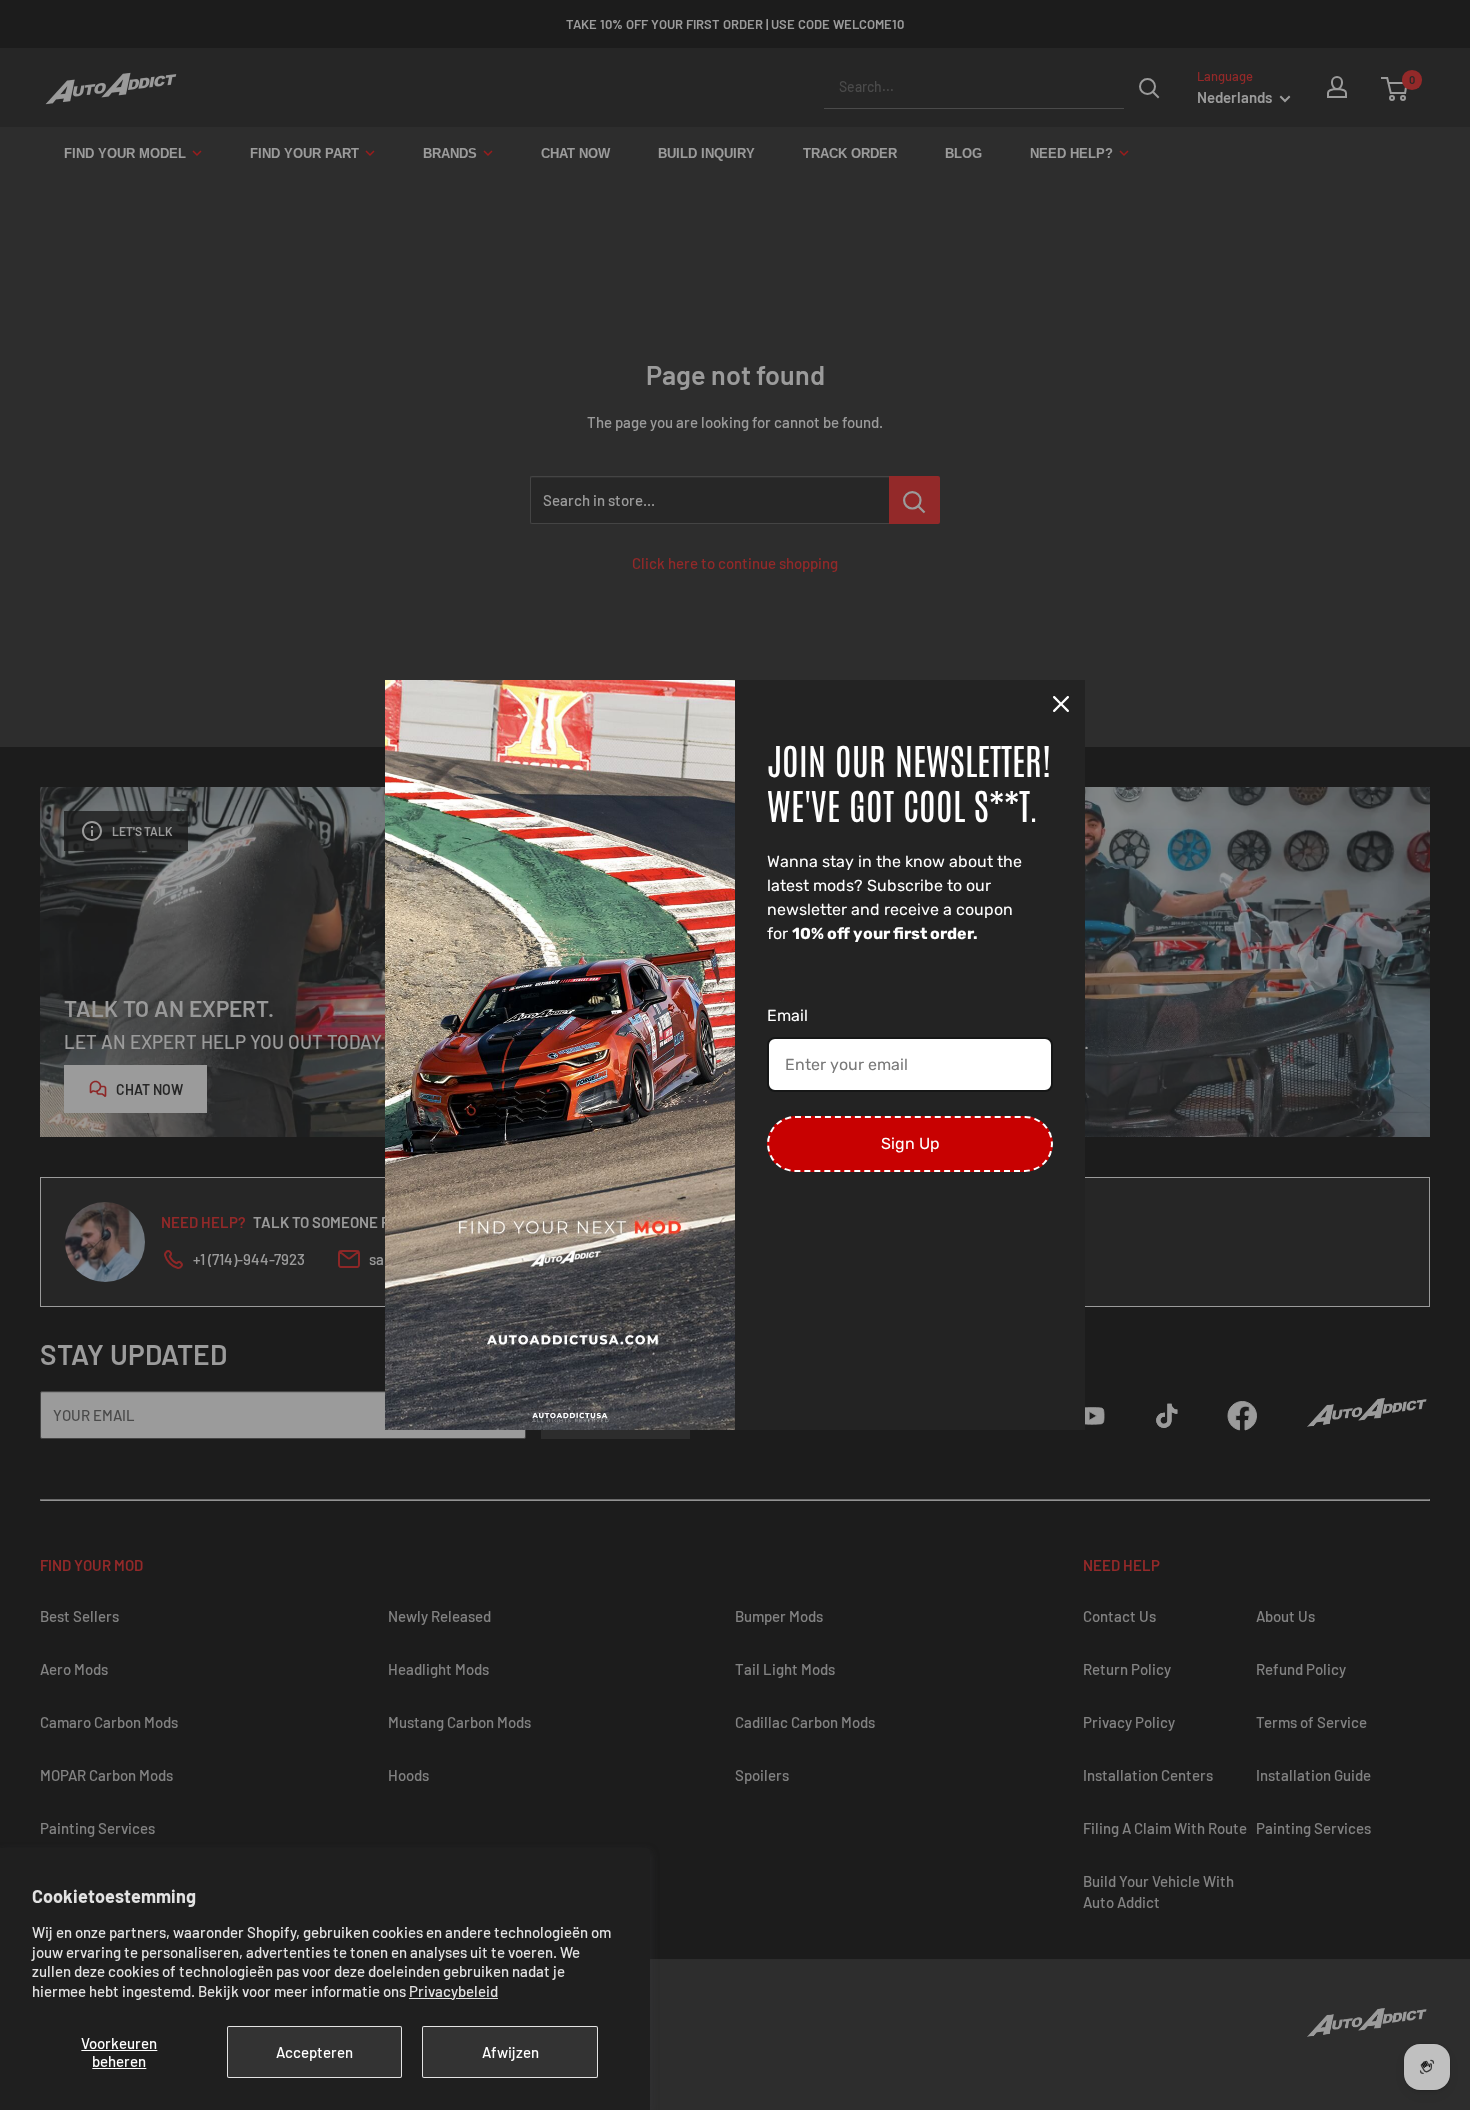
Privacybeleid (453, 1991)
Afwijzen (510, 2052)
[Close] (1061, 704)
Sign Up (910, 1143)
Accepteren (314, 2052)
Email (787, 1015)
